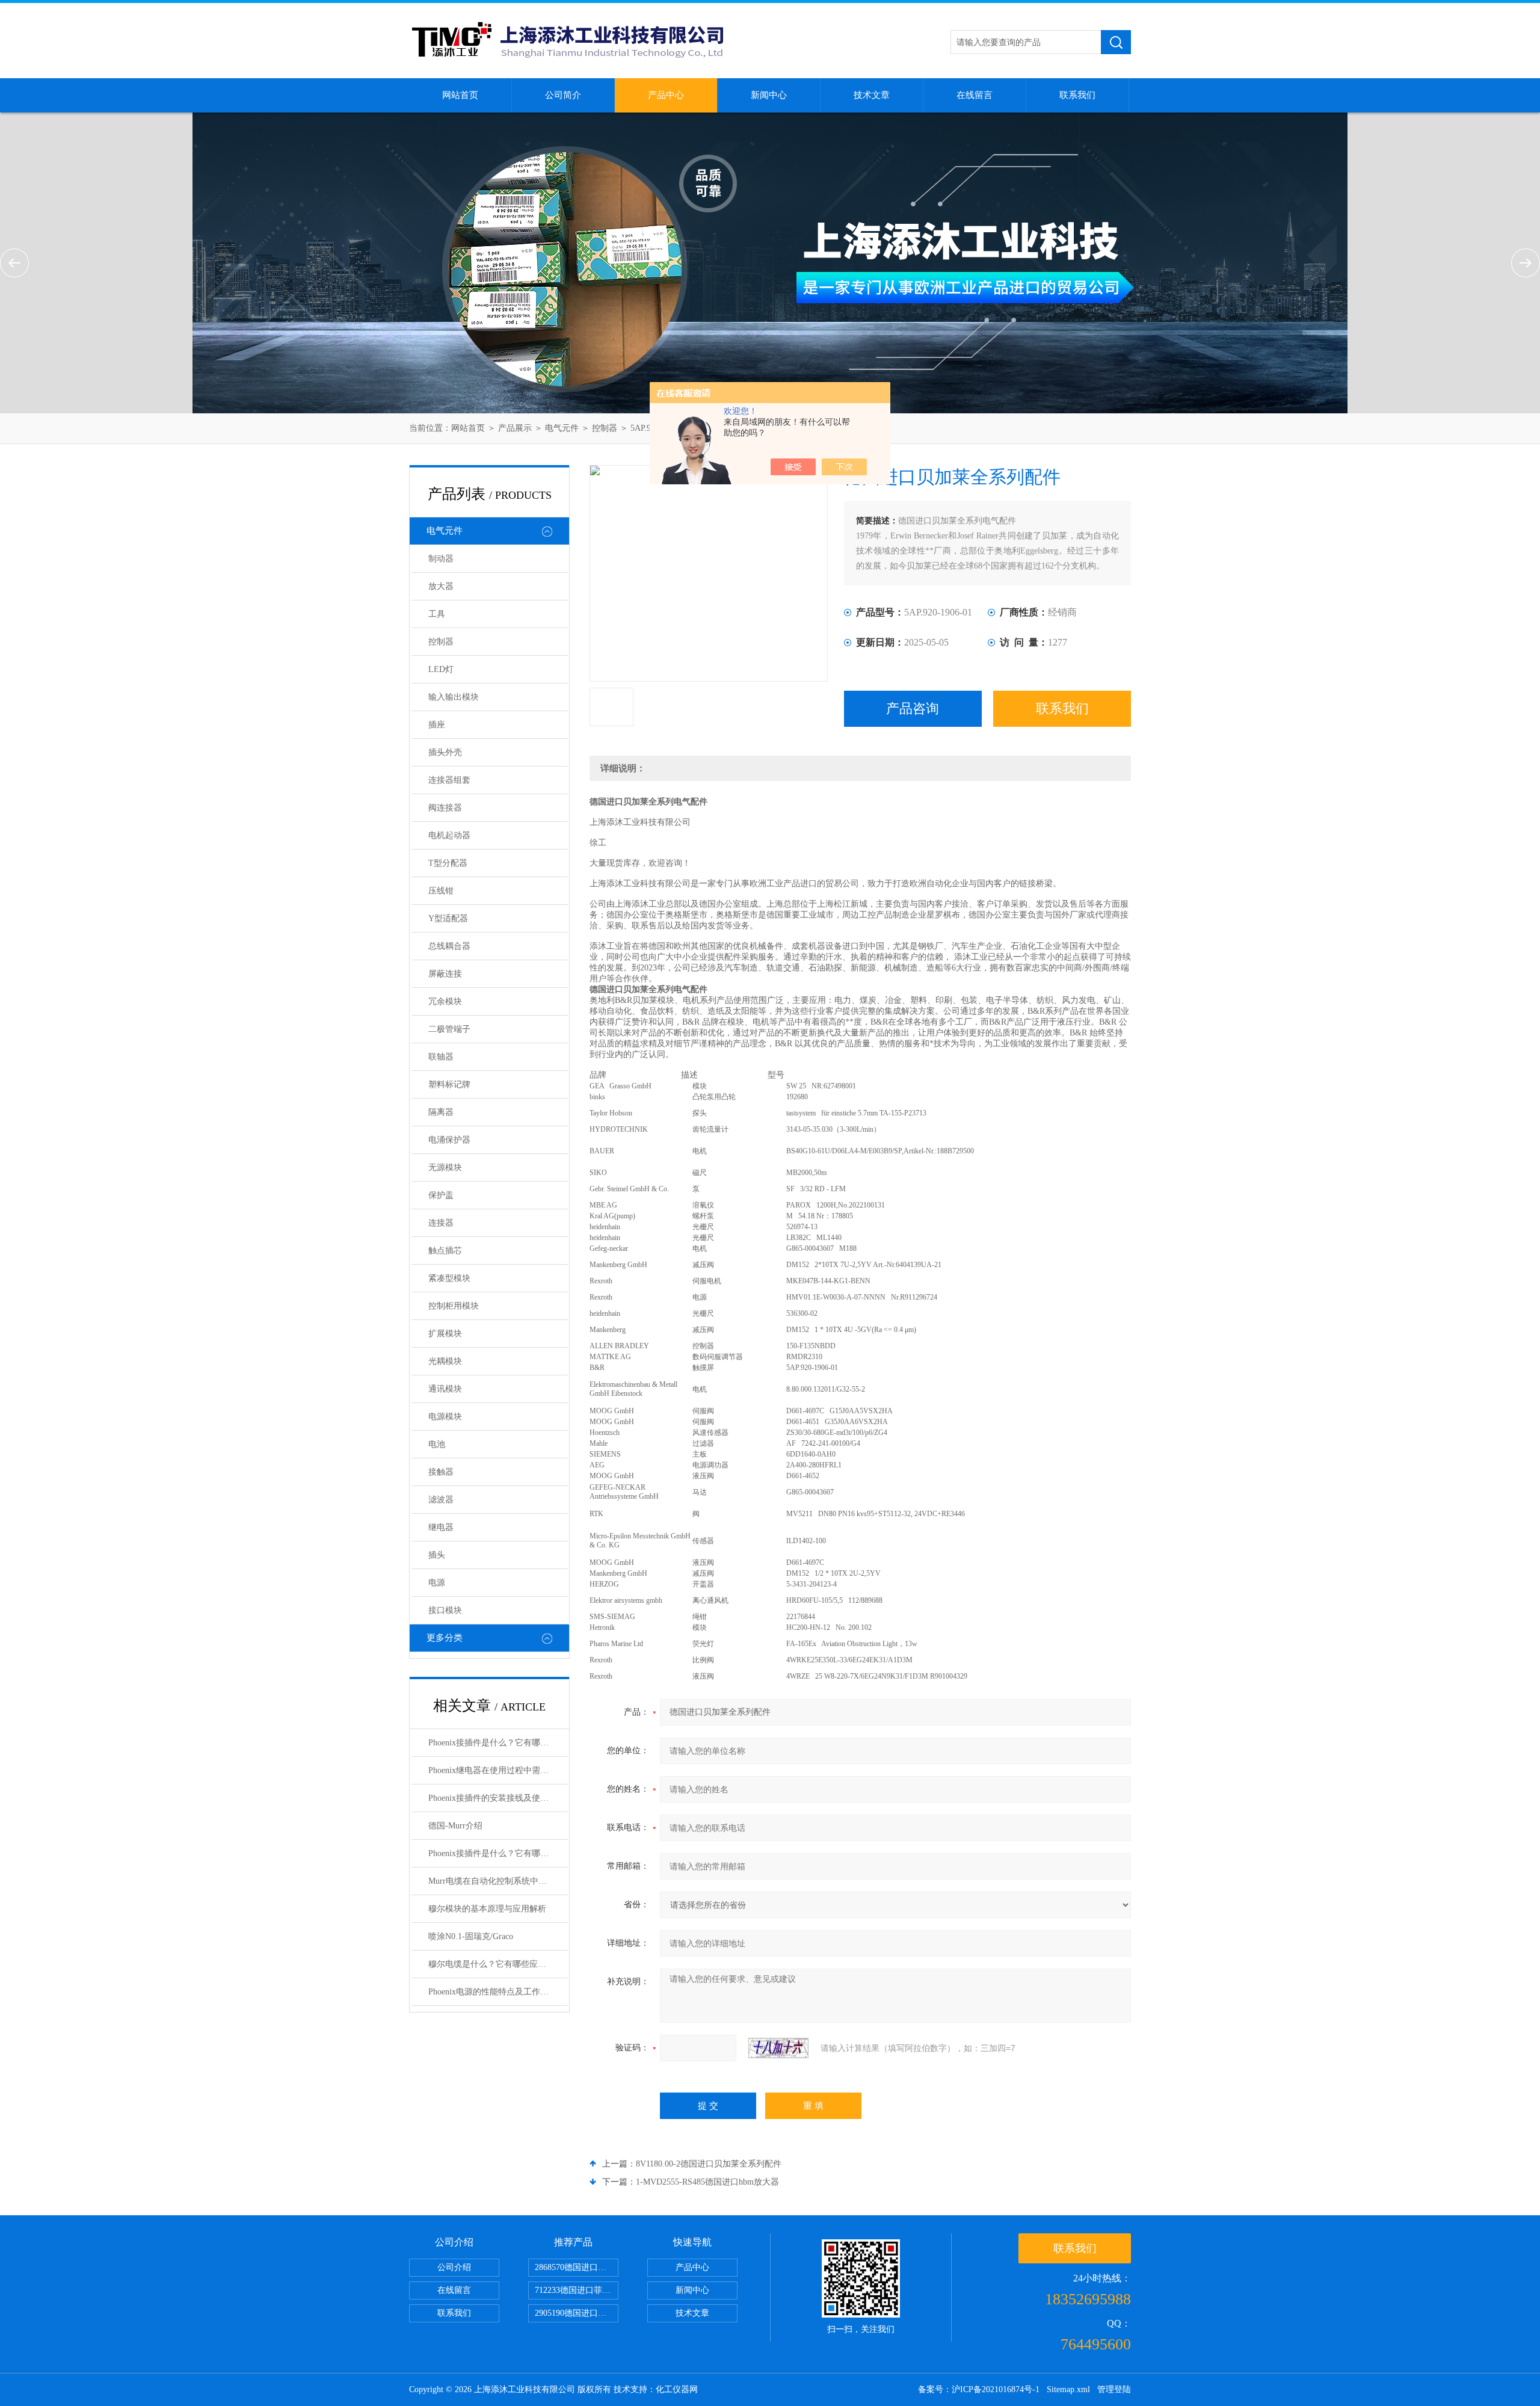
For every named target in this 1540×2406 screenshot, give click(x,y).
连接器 (441, 1223)
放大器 (441, 586)
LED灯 (441, 669)
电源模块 (445, 1417)
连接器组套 (449, 780)
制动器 (441, 559)
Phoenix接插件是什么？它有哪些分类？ (498, 1853)
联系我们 (1077, 95)
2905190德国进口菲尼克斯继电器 (577, 2313)
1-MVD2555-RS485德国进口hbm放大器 (707, 2182)
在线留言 (975, 95)
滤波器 (441, 1500)
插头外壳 (445, 752)
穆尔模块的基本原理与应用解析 (487, 1909)
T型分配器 (448, 863)
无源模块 (445, 1168)
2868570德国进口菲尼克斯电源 (577, 2267)
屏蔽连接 (445, 974)
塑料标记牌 (449, 1084)
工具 (437, 614)
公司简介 (563, 95)
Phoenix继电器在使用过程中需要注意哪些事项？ (498, 1770)
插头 (437, 1555)
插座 (437, 725)
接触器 (441, 1472)
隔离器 (441, 1112)
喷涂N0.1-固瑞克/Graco (471, 1936)
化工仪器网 (677, 2389)
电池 (437, 1444)
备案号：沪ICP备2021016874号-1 (979, 2389)
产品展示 (515, 428)
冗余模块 (445, 1001)
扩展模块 (445, 1334)
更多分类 (445, 1638)
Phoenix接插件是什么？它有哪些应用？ (498, 1743)
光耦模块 (445, 1361)
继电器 (441, 1527)
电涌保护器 (449, 1140)
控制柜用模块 (454, 1306)
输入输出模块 (454, 697)
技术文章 (872, 95)
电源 (437, 1583)
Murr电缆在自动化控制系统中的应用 (496, 1881)
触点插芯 (445, 1251)
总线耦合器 (449, 946)
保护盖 (441, 1195)
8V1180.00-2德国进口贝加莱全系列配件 (709, 2164)
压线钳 (441, 891)
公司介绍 (454, 2267)
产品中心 (666, 95)
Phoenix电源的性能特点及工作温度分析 (498, 1992)
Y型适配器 (448, 918)
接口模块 (445, 1610)
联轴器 (441, 1057)
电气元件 (562, 428)
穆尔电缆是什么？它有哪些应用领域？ (498, 1964)
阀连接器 (445, 808)
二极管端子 (449, 1029)
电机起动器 (449, 835)
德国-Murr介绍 (455, 1826)
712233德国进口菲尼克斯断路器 (577, 2290)
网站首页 (460, 95)
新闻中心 (769, 95)
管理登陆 (1114, 2389)
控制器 (605, 428)
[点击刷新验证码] (778, 2048)
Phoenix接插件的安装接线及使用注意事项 (498, 1798)
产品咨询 (913, 708)
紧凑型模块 (449, 1278)
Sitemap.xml (1068, 2389)
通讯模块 (445, 1389)
